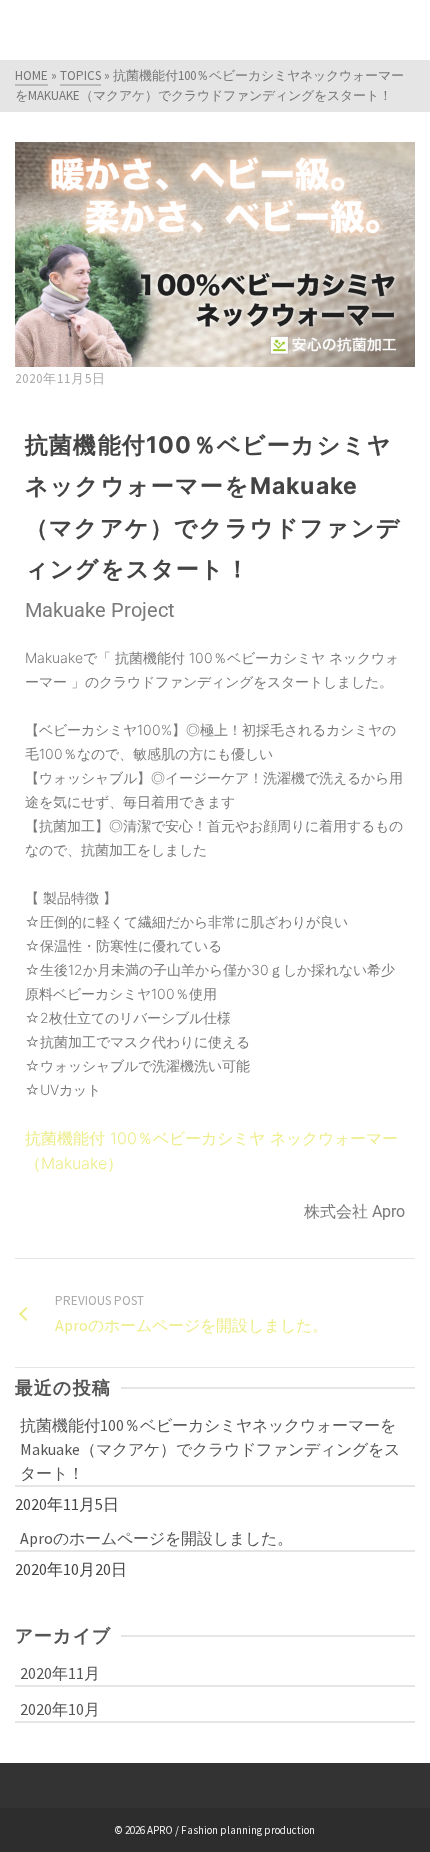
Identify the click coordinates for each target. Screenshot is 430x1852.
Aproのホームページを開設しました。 (156, 1538)
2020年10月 (60, 1709)
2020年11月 (60, 1673)
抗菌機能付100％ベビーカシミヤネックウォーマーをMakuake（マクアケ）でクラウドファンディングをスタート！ (210, 1449)
